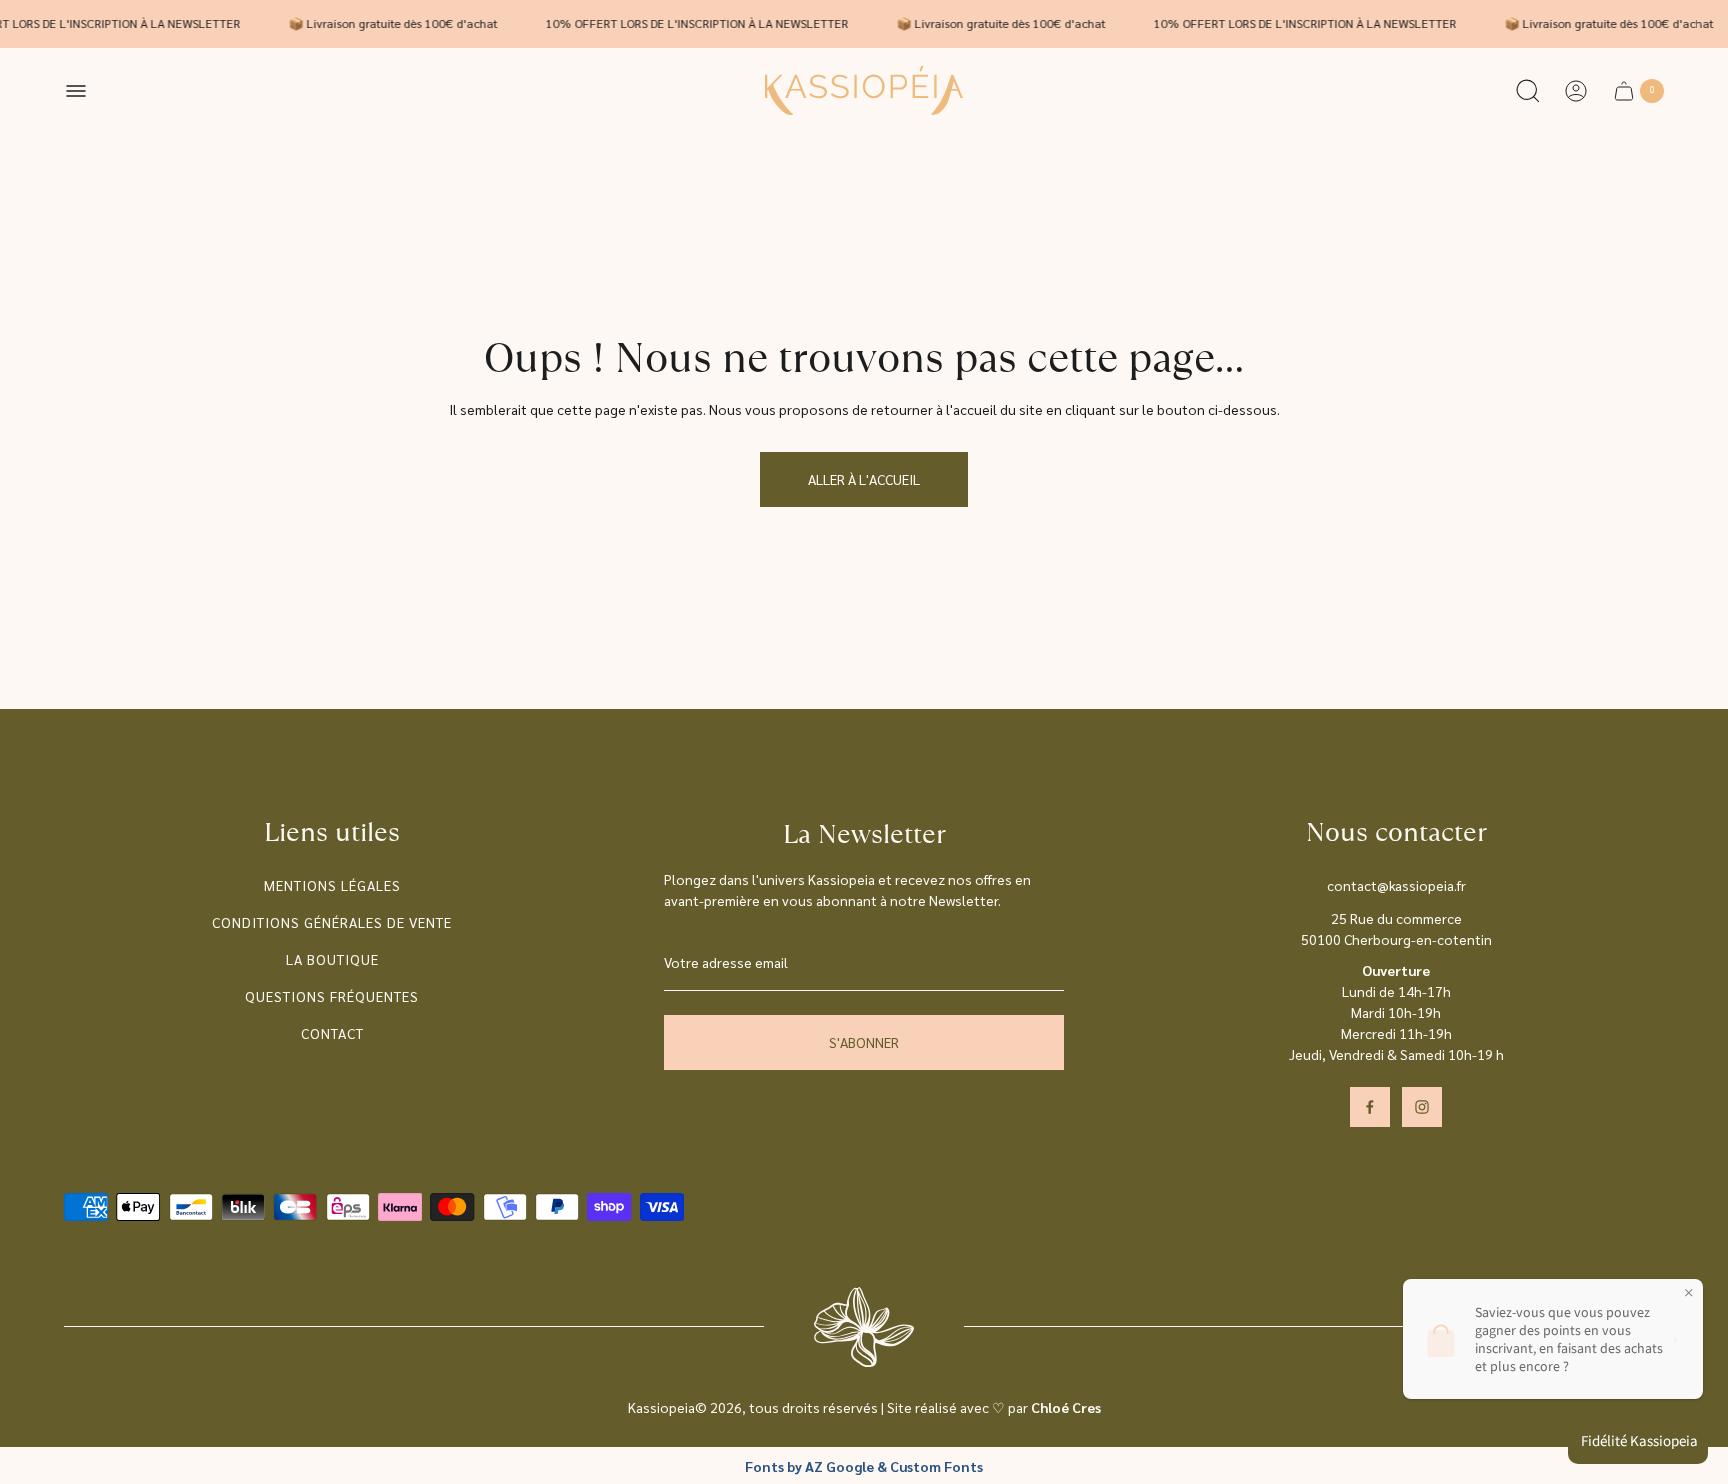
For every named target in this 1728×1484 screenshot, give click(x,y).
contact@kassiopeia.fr (1396, 885)
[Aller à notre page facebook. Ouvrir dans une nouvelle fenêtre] (1370, 1107)
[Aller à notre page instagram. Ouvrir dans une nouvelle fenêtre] (1422, 1107)
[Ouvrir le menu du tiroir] (76, 91)
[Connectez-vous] (1576, 91)
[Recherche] (1528, 91)
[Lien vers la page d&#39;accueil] (864, 1327)
